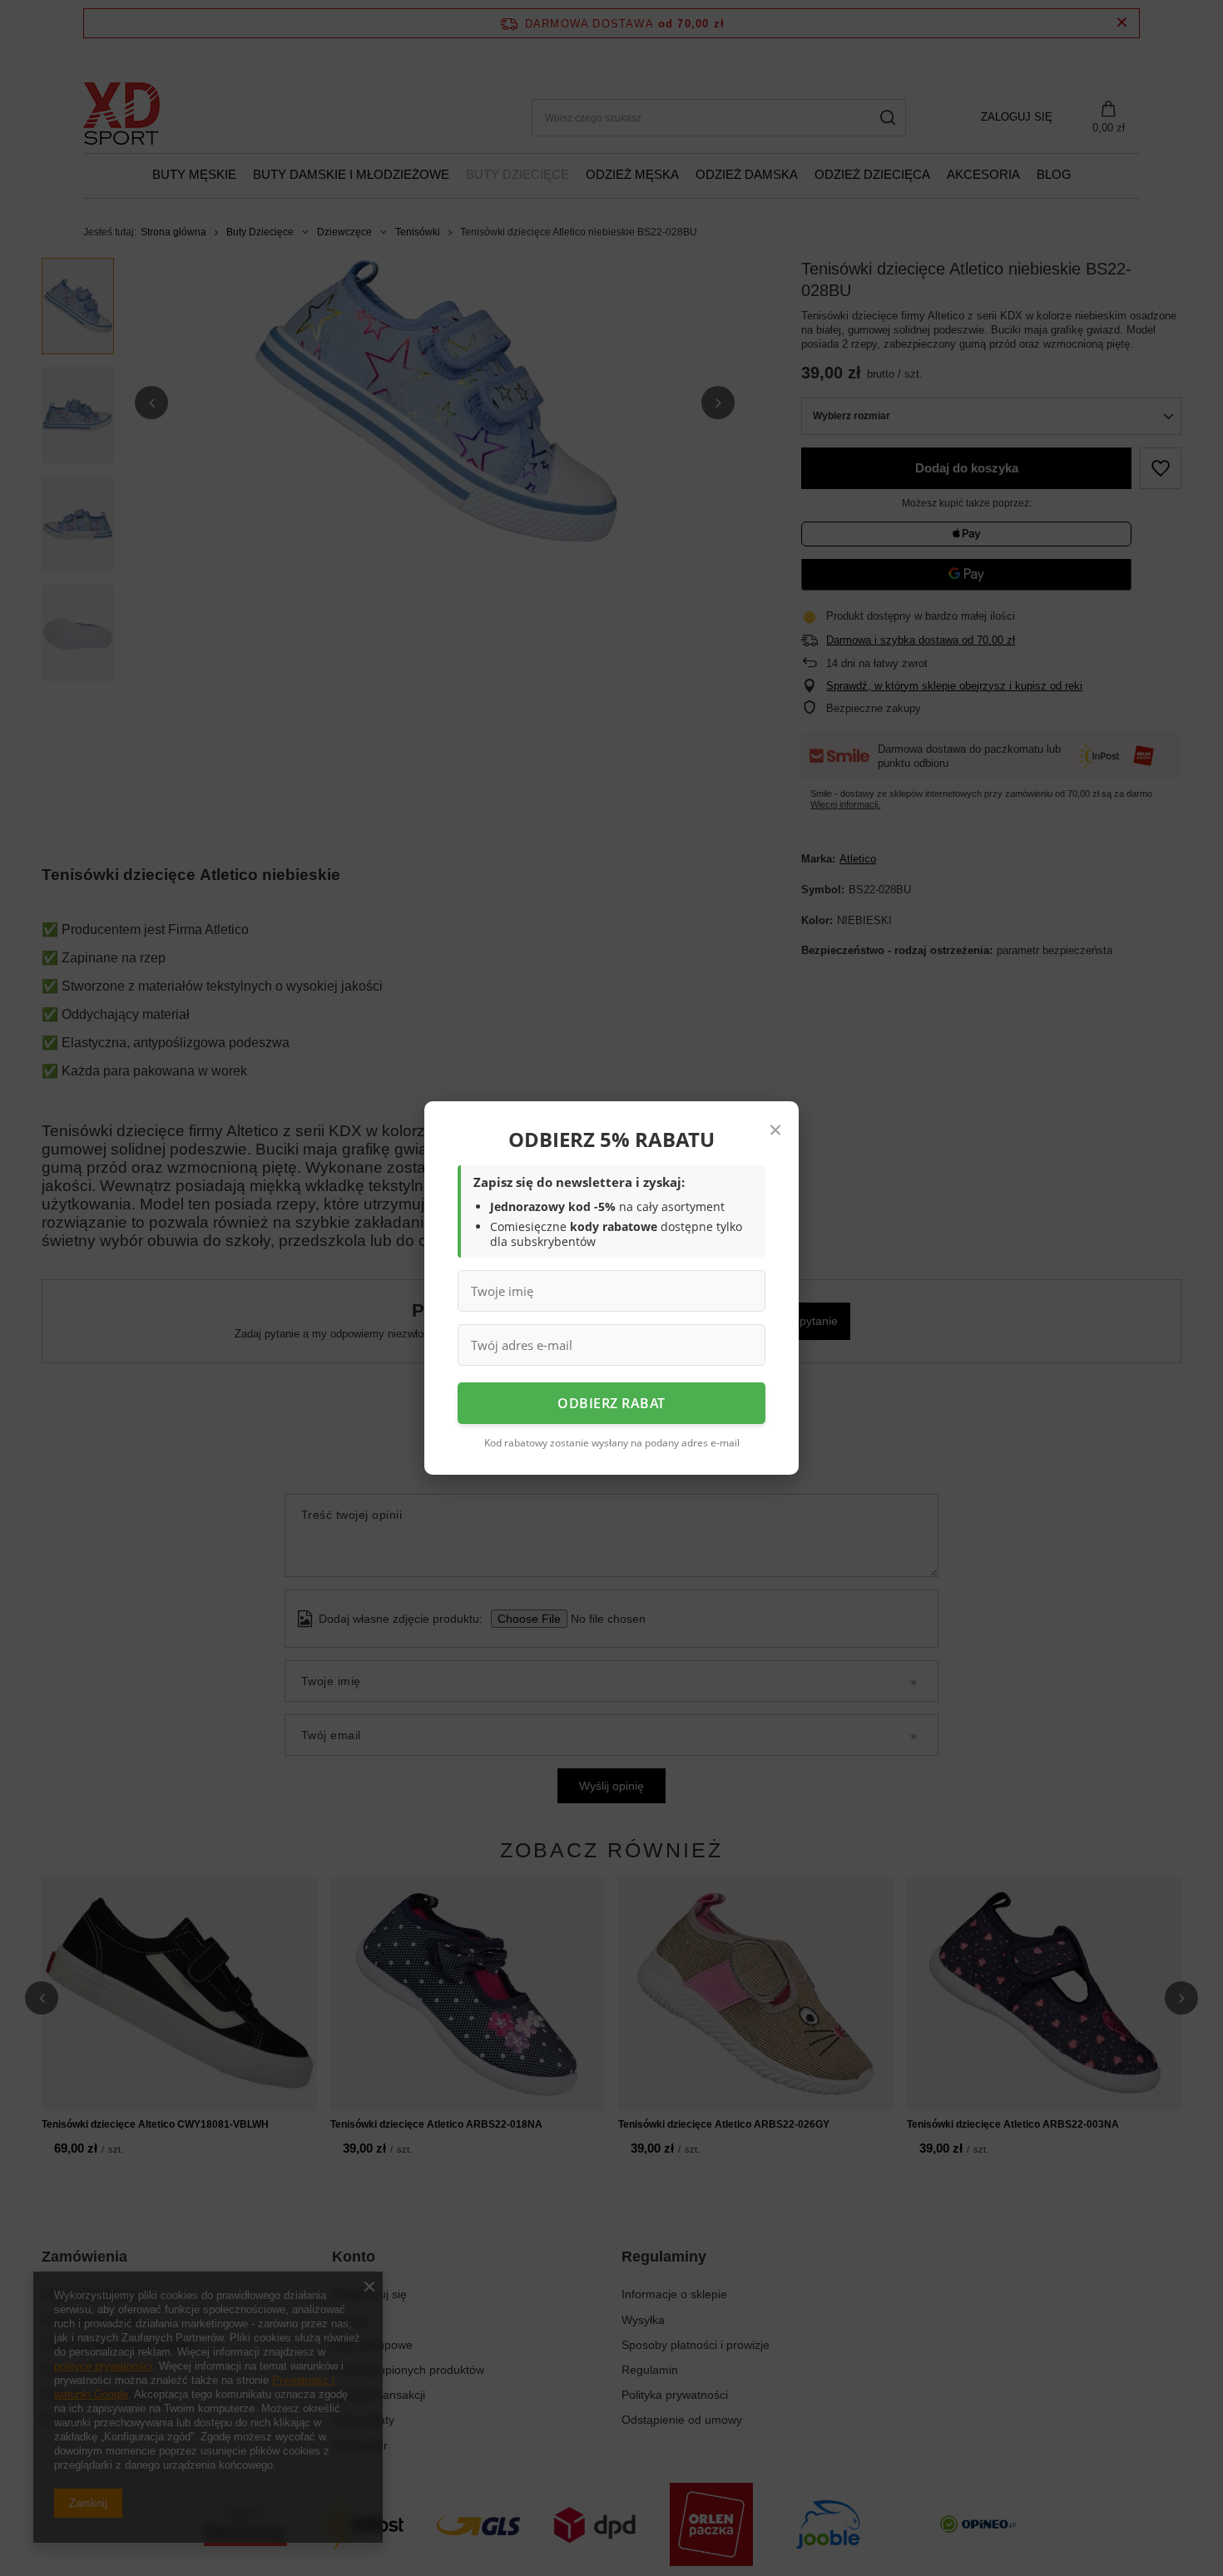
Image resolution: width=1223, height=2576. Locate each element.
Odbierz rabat (611, 1403)
